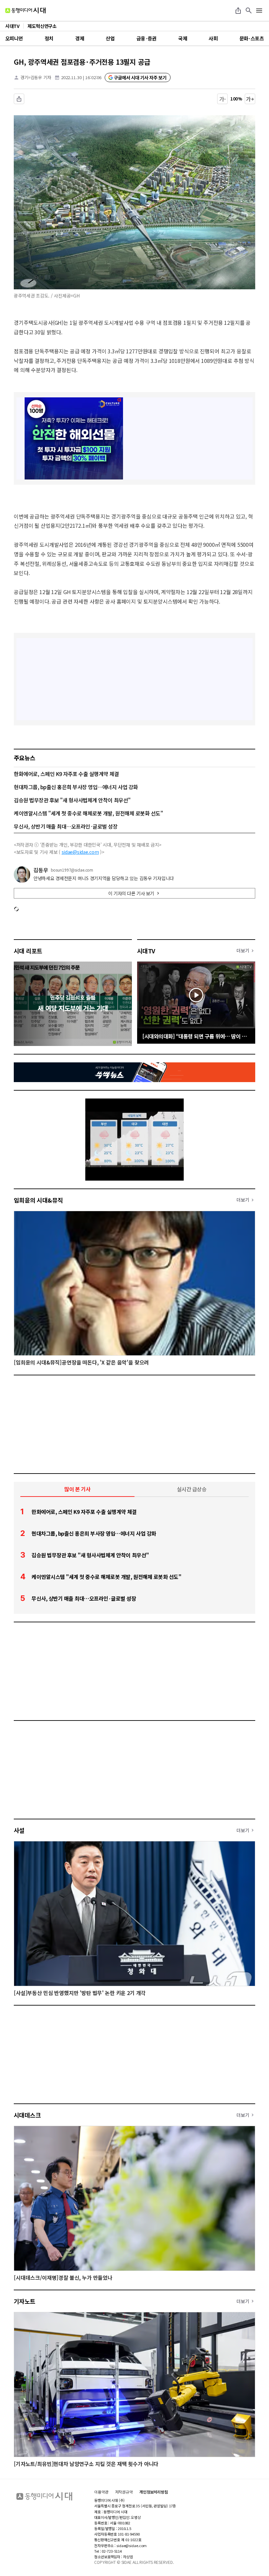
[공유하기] (238, 11)
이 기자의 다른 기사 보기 (131, 893)
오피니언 (14, 38)
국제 (183, 38)
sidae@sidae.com (80, 852)
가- (223, 99)
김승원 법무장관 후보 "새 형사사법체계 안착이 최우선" (72, 800)
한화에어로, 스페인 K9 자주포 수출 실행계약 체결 (66, 774)
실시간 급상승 (192, 1489)
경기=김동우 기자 (36, 77)
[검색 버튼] (249, 11)
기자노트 (25, 2301)
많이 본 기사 (77, 1489)
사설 (19, 1830)
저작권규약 (124, 2492)
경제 (80, 38)
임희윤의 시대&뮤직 (38, 1200)
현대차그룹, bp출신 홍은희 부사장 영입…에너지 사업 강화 (76, 787)
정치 (49, 38)
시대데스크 (27, 2115)
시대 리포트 (28, 951)
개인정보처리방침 (154, 2492)
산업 (110, 38)
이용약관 (101, 2492)
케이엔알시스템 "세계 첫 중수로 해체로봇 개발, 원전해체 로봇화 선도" (88, 813)
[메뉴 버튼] (259, 11)
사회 (213, 38)
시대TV (146, 951)
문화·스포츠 (252, 38)
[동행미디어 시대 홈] (25, 11)
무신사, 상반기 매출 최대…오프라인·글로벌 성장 (66, 826)
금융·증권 (146, 38)
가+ (250, 99)
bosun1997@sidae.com (72, 870)
